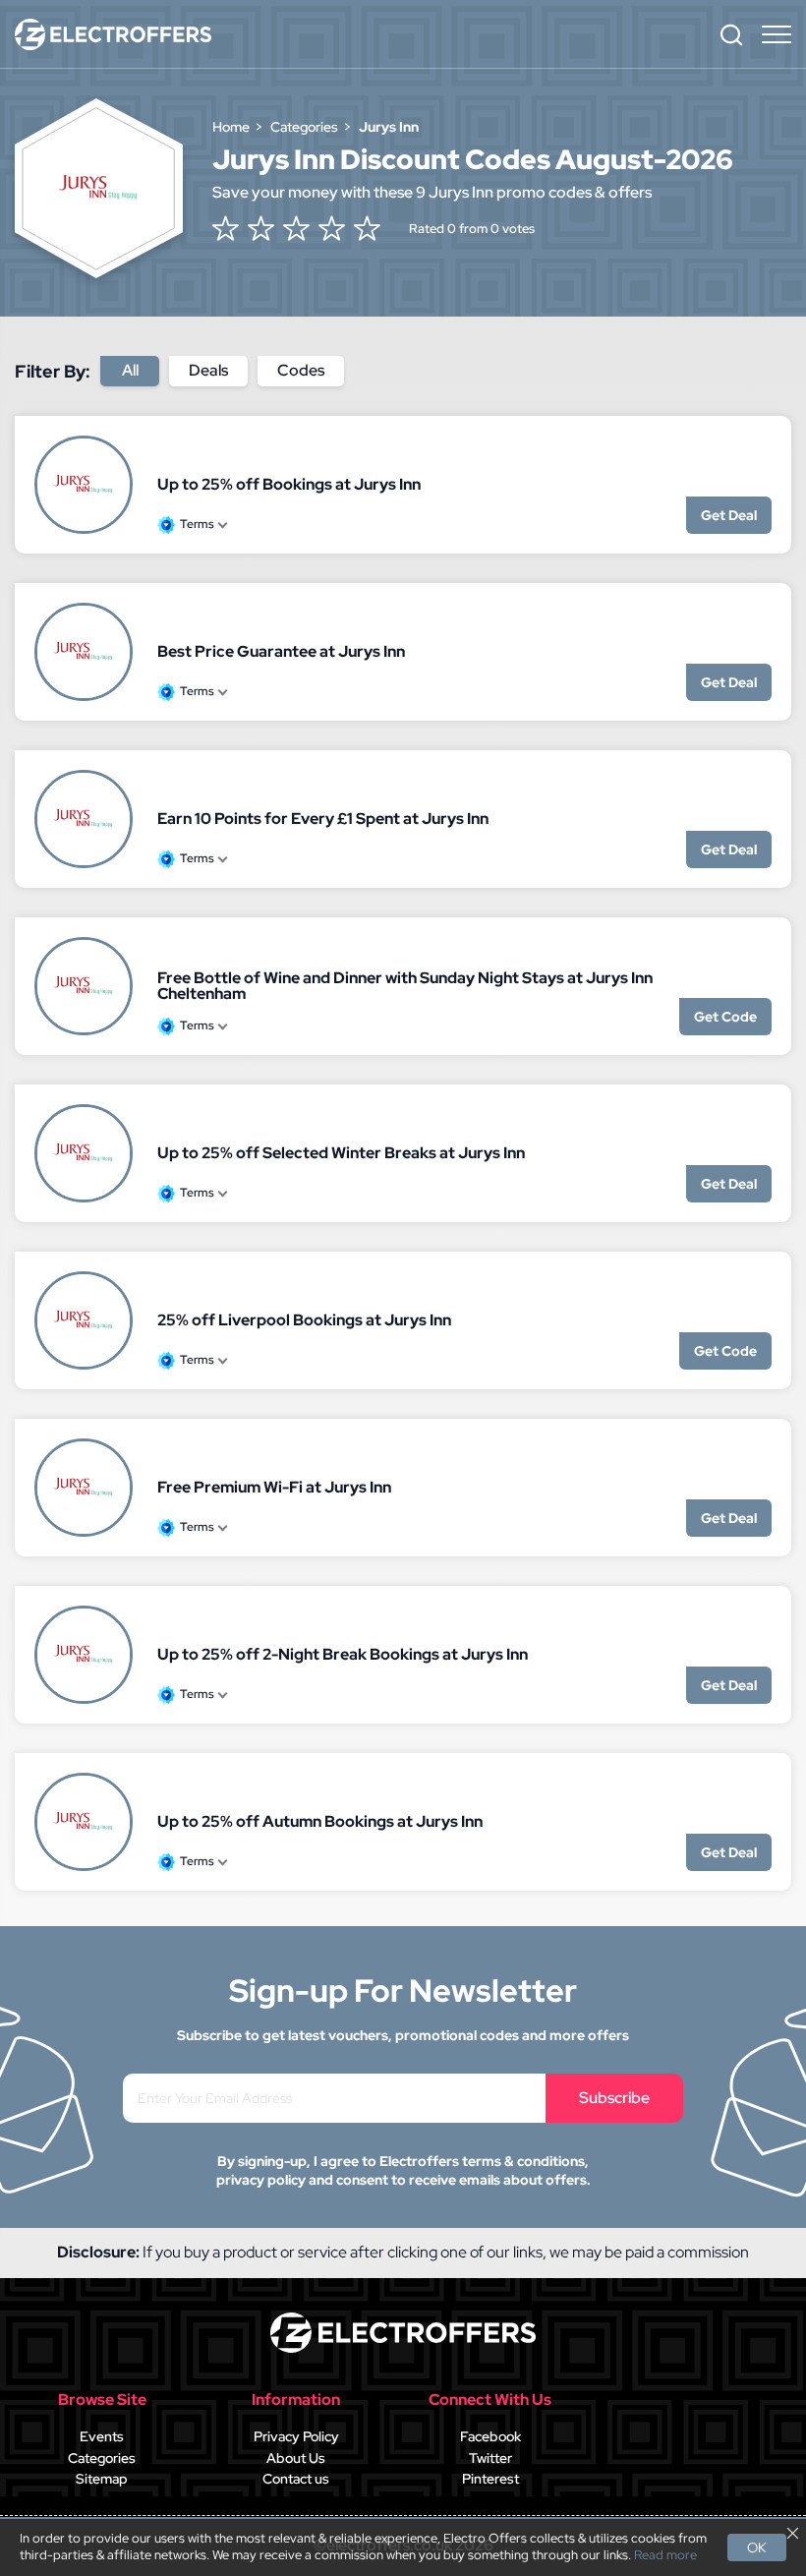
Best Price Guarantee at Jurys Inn (281, 651)
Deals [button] (208, 370)
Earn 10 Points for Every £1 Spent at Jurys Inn (323, 819)
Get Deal (729, 515)
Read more (665, 2555)
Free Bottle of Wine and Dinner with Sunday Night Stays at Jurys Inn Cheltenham (405, 986)
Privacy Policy (296, 2436)
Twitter (490, 2458)
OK (757, 2547)
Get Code (725, 1017)
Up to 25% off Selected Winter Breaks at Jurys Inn (341, 1153)
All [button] (130, 370)
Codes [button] (301, 370)
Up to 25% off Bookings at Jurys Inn (289, 484)
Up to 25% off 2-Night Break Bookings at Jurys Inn (343, 1654)
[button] (731, 34)
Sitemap (102, 2479)
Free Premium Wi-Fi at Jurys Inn (274, 1487)
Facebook (490, 2436)
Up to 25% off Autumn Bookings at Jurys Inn (320, 1821)
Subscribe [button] (614, 2098)
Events (102, 2436)
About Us (296, 2458)
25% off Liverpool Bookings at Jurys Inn (304, 1320)
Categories (102, 2458)
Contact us (296, 2479)
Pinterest (490, 2479)
